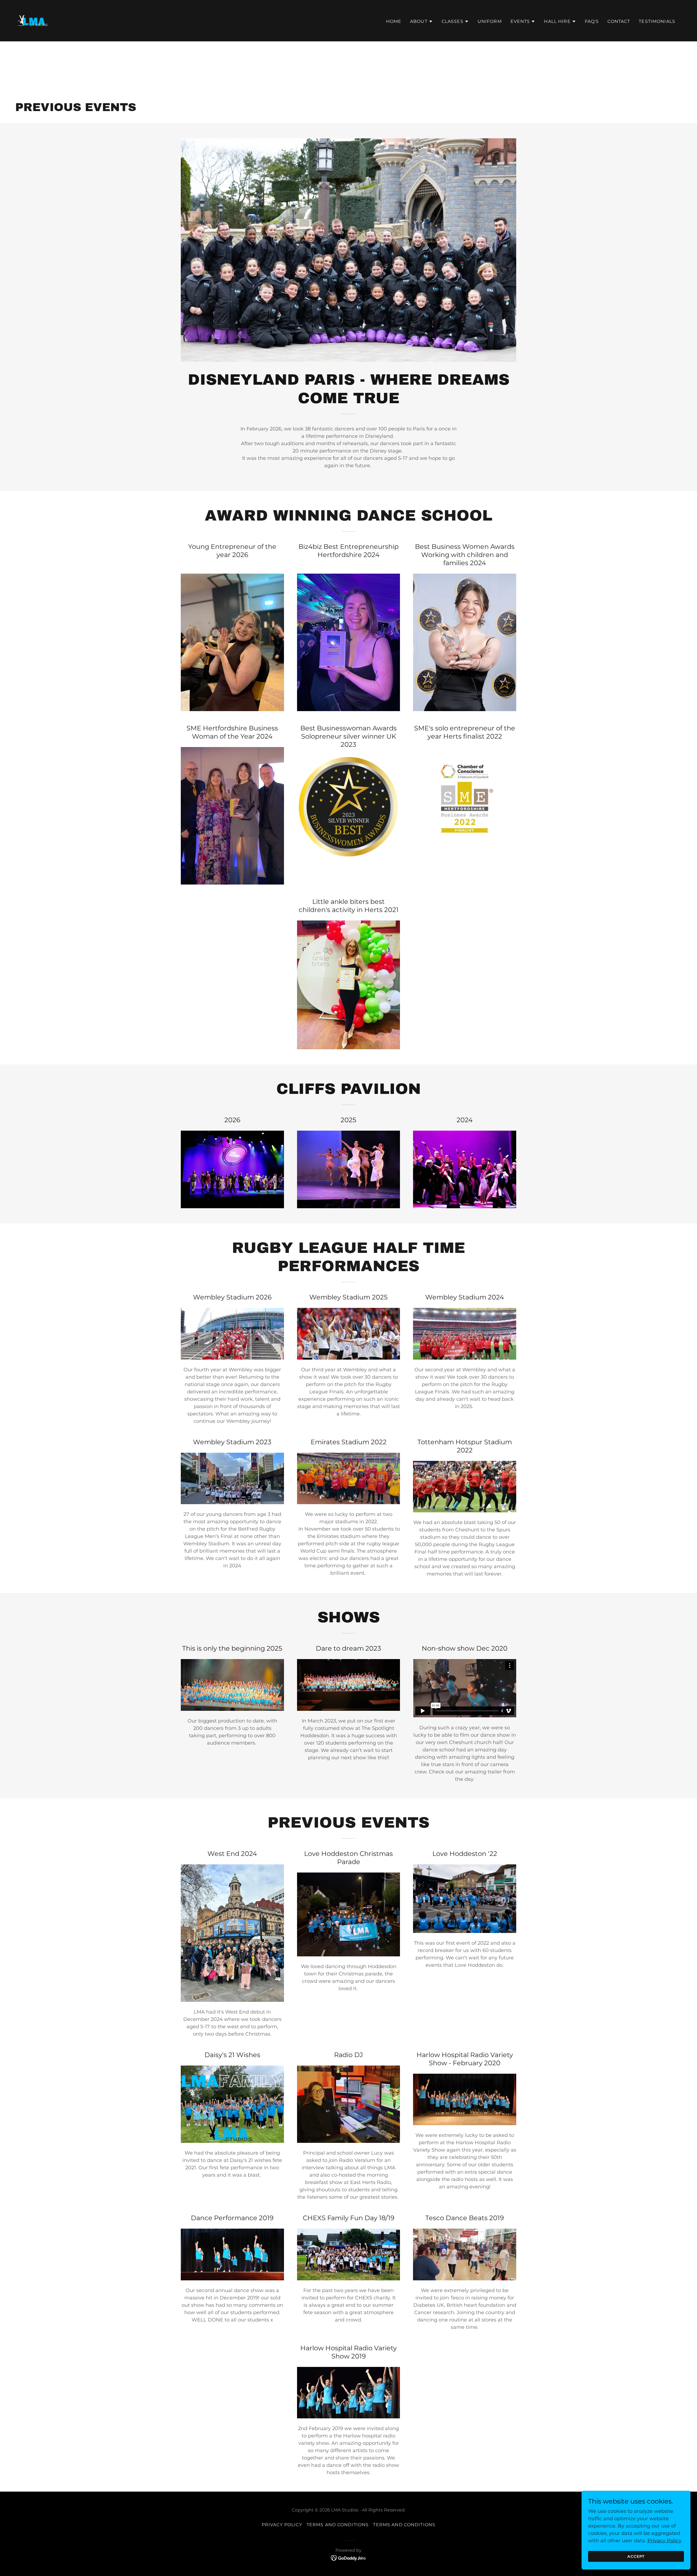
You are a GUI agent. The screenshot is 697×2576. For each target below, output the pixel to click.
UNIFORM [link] (490, 21)
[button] (421, 22)
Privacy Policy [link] (282, 2525)
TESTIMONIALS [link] (657, 21)
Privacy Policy (664, 2541)
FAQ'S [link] (592, 21)
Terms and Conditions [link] (338, 2525)
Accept (636, 2556)
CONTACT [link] (619, 21)
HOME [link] (394, 21)
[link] (33, 20)
